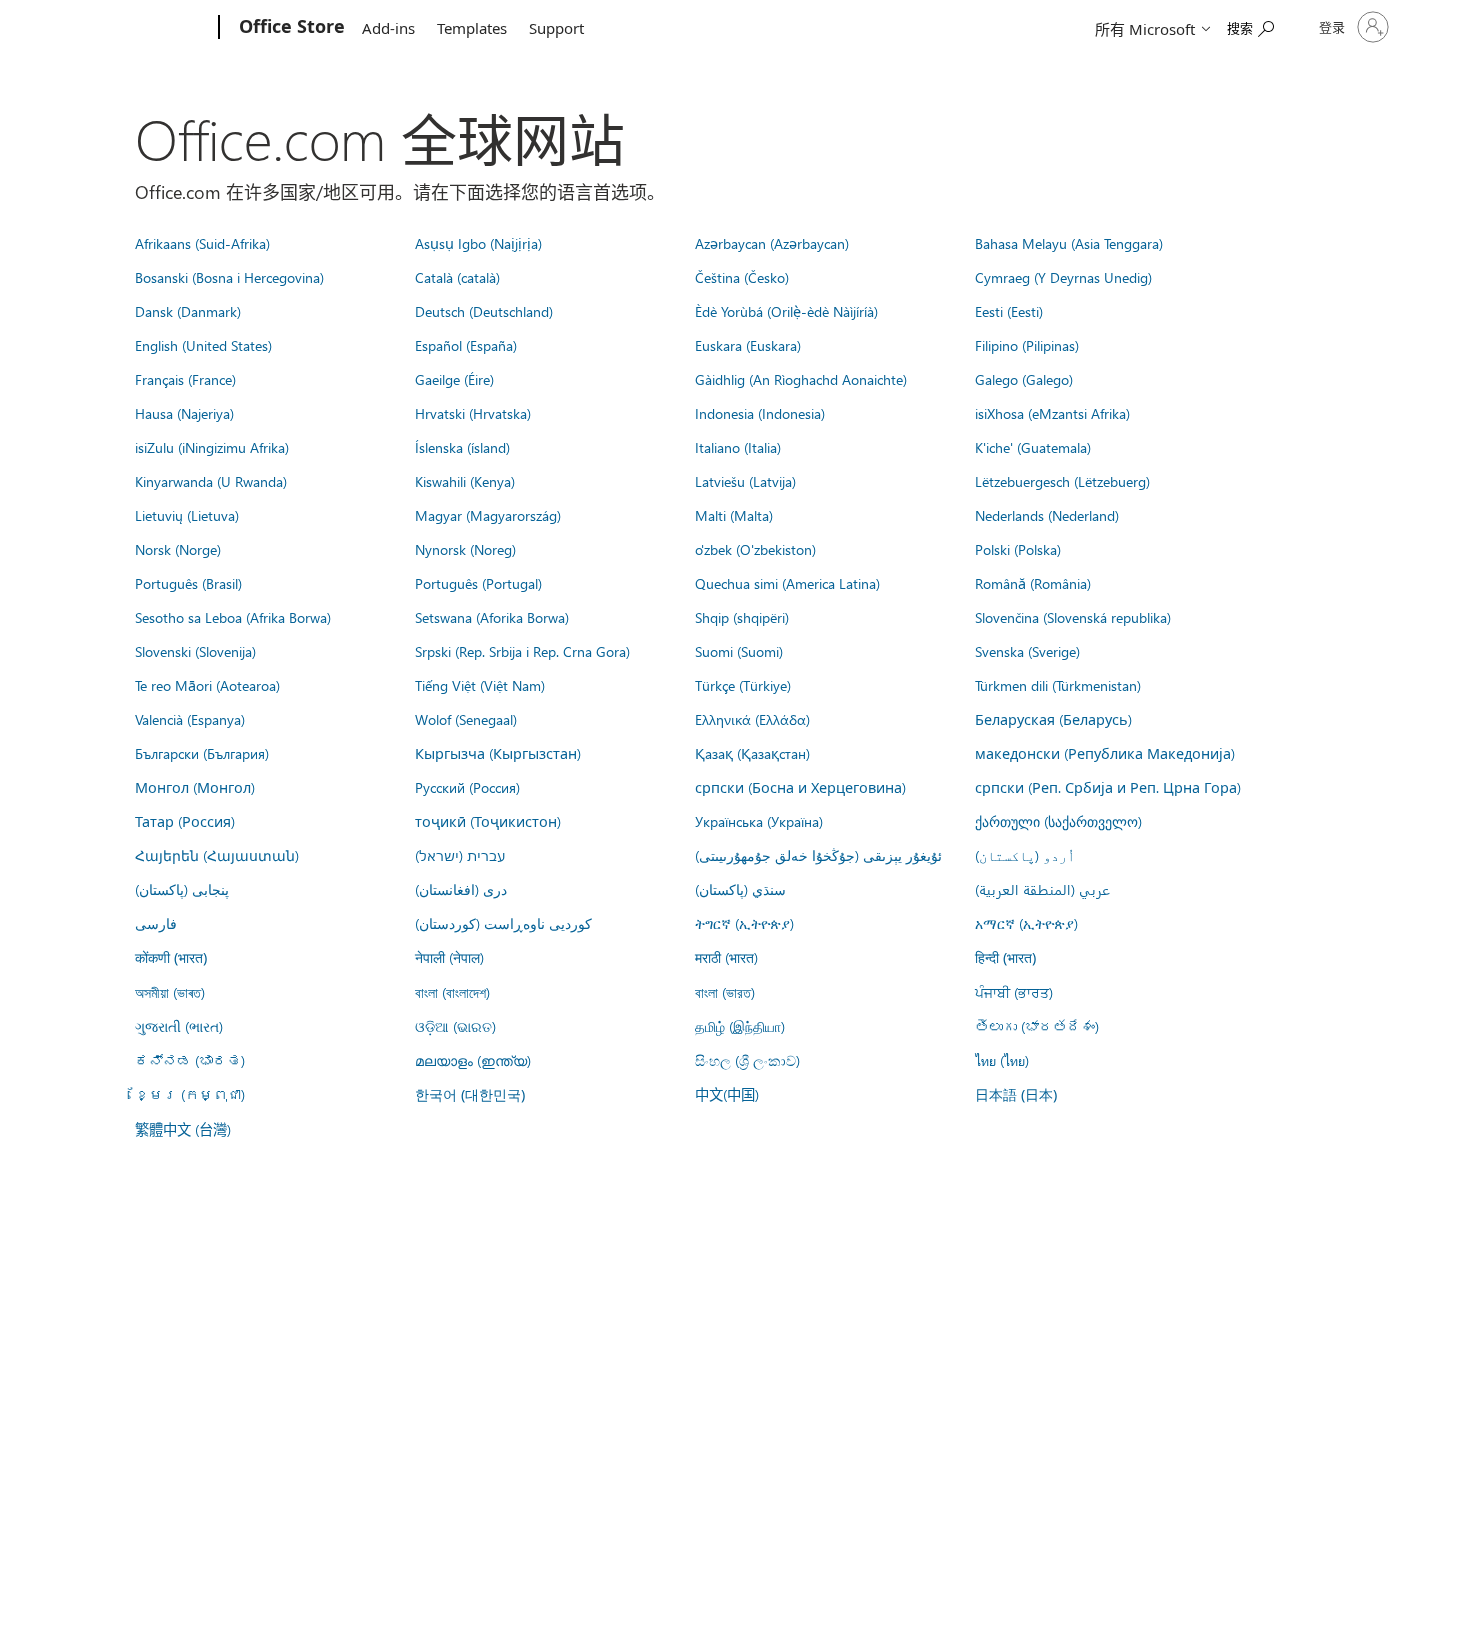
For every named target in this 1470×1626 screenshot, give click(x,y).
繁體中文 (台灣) (183, 1129)
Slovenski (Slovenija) (195, 651)
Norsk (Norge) (178, 549)
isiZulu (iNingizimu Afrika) (212, 447)
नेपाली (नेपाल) (449, 957)
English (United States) (203, 345)
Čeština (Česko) (742, 277)
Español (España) (466, 345)
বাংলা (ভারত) (725, 992)
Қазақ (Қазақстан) (752, 753)
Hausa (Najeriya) (184, 413)
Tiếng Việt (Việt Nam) (480, 685)
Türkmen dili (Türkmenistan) (1058, 685)
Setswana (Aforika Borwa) (492, 617)
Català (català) (457, 277)
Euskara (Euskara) (748, 345)
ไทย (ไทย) (1002, 1060)
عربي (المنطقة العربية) (1042, 889)
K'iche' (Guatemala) (1033, 447)
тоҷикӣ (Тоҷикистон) (488, 821)
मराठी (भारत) (726, 957)
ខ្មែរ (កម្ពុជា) (190, 1094)
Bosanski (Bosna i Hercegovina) (229, 277)
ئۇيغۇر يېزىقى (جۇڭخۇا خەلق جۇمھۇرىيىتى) (818, 855)
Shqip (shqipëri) (742, 617)
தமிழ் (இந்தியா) (740, 1026)
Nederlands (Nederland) (1047, 515)
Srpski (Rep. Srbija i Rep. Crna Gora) (522, 651)
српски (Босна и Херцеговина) (800, 787)
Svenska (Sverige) (1027, 651)
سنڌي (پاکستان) (740, 889)
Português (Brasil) (188, 583)
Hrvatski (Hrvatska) (473, 413)
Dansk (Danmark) (188, 311)
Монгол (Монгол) (195, 787)
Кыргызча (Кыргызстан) (498, 753)
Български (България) (202, 753)
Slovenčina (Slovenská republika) (1073, 617)
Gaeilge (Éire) (454, 379)
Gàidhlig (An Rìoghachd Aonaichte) (801, 379)
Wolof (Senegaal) (466, 719)
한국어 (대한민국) (470, 1094)
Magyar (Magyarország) (488, 515)
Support (556, 28)
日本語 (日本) (1016, 1094)
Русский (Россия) (467, 787)
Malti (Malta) (734, 515)
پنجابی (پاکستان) (182, 889)
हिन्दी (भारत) (1005, 957)
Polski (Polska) (1018, 549)
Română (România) (1033, 583)
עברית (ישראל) (460, 855)
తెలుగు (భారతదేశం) (1037, 1026)
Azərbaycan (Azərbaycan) (772, 243)
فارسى (156, 923)
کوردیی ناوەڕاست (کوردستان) (503, 923)
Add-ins (388, 28)
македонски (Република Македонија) (1105, 753)
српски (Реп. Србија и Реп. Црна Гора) (1108, 787)
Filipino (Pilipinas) (1027, 345)
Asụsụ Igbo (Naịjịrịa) (478, 243)
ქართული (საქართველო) (1058, 821)
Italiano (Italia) (738, 447)
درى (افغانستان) (461, 889)
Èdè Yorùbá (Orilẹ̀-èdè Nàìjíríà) (786, 311)
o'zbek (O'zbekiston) (755, 549)
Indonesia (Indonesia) (760, 413)
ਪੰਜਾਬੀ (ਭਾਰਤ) (1014, 992)
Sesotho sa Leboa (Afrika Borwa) (233, 617)
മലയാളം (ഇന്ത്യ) (473, 1060)
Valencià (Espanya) (190, 719)
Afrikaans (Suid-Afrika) (202, 243)
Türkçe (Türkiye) (743, 685)
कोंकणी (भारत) (171, 957)
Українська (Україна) (759, 821)
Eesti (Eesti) (1009, 311)
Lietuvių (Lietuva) (187, 515)
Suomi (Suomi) (739, 651)
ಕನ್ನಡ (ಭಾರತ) (190, 1060)
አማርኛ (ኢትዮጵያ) (1026, 923)
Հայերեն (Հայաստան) (217, 855)
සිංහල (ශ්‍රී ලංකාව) (747, 1060)
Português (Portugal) (478, 583)
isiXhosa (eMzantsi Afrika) (1052, 413)
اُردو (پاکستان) (1025, 855)
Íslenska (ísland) (462, 447)
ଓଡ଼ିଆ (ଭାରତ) (455, 1026)
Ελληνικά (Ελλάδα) (752, 719)
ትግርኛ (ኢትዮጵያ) (744, 923)
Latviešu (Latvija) (745, 481)
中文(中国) (727, 1094)
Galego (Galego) (1024, 379)
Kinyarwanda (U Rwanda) (211, 481)
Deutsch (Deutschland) (484, 311)
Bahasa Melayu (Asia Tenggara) (1069, 243)
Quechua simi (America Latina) (787, 583)
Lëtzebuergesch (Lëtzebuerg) (1062, 481)
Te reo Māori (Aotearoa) (207, 685)
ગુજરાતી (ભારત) (179, 1026)
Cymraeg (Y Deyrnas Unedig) (1063, 277)
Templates (472, 28)
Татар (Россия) (185, 821)
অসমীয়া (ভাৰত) (170, 992)
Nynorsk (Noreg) (465, 549)
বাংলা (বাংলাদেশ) (452, 992)
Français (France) (185, 379)
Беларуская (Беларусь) (1053, 719)
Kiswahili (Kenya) (465, 481)
